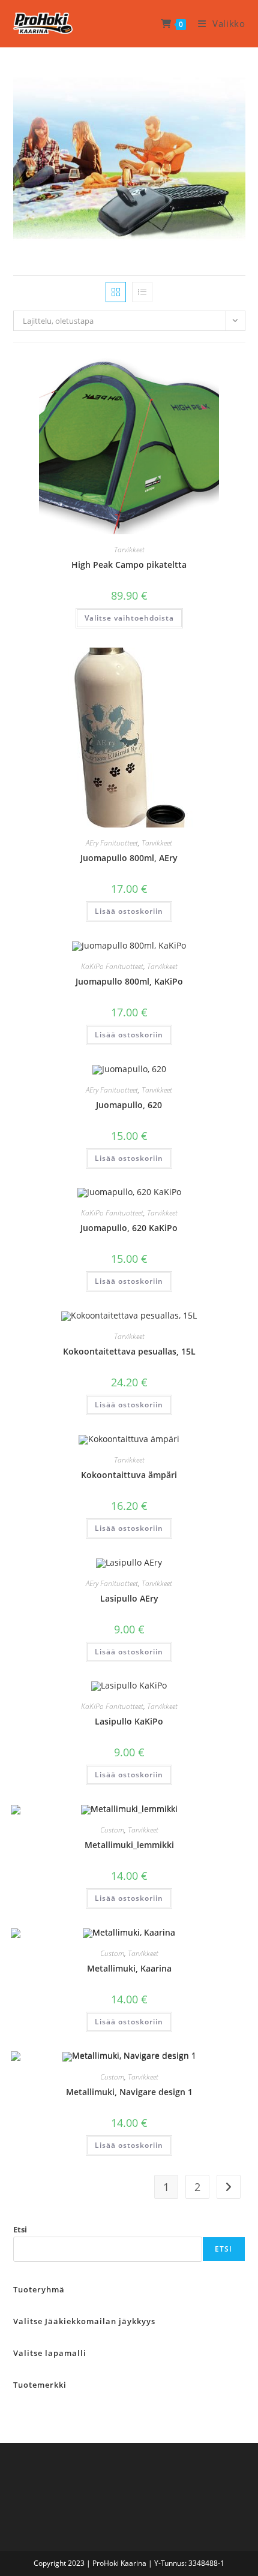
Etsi (20, 2229)
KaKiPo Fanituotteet (112, 966)
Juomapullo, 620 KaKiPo (129, 1228)
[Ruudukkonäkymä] (116, 292)
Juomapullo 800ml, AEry (129, 858)
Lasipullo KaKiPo (129, 1721)
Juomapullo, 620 (129, 1105)
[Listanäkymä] (142, 292)
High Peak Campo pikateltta (129, 565)
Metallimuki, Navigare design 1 (129, 2092)
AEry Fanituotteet (112, 843)
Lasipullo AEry (129, 1598)
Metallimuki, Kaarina (129, 1968)
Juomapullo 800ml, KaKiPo (129, 981)
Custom (112, 1830)
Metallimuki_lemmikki (129, 1845)
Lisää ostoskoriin (129, 911)
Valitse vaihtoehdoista (129, 618)
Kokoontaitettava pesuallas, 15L (129, 1351)
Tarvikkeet (129, 550)
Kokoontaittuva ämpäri (129, 1475)
